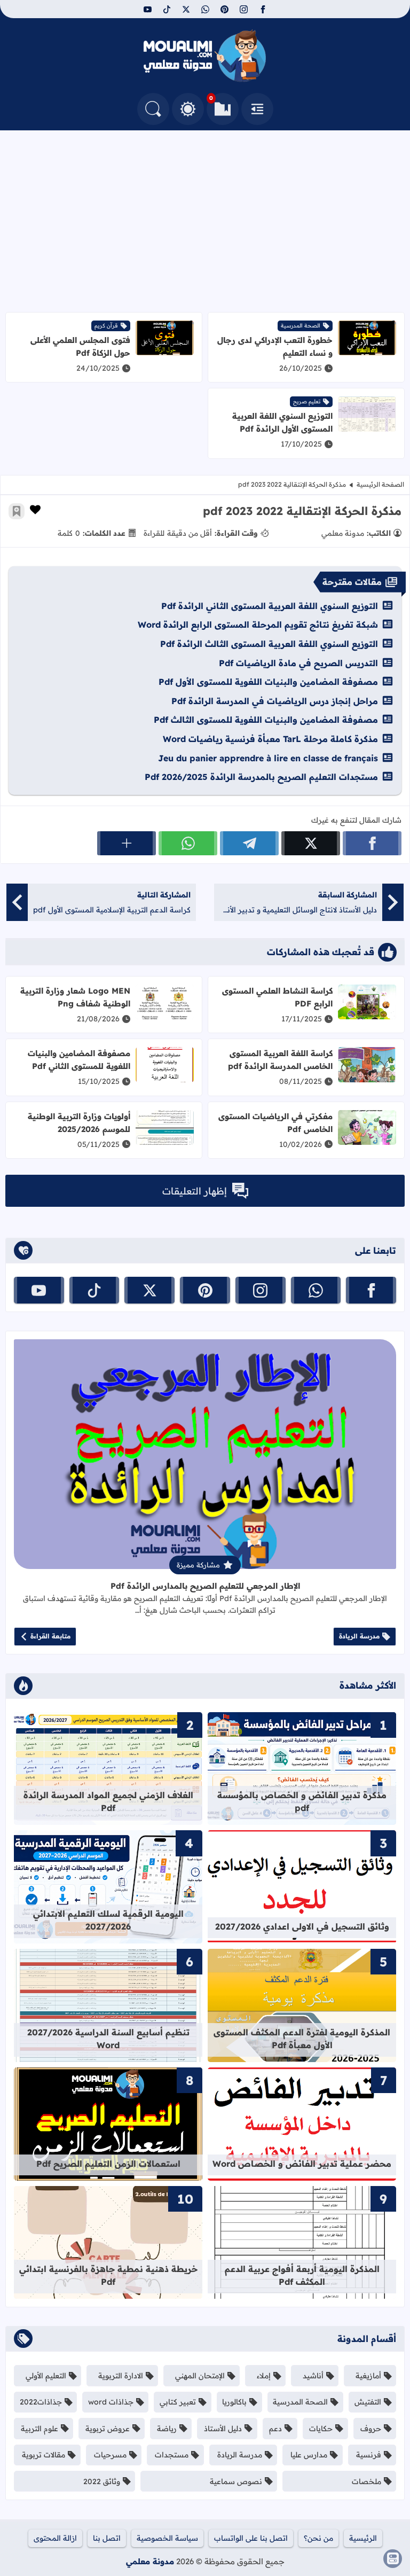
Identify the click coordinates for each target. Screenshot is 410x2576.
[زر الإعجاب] (35, 510)
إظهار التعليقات (195, 1191)
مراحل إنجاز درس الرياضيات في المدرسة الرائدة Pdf (275, 701)
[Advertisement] (205, 221)
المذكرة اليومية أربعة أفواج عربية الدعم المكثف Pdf (302, 2275)
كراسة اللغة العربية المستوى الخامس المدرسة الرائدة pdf (280, 1060)
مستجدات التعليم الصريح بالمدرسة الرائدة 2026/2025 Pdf (261, 777)
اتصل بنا (107, 2538)
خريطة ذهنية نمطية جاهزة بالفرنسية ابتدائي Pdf (108, 2275)
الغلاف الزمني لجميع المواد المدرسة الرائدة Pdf (108, 1801)
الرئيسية (363, 2538)
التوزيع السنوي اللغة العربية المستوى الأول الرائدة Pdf (282, 422)
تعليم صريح (307, 401)
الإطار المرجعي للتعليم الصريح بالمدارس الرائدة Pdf (205, 1586)
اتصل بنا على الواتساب (251, 2538)
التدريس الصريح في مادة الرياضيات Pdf (298, 663)
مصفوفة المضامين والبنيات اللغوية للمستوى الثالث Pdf (266, 720)
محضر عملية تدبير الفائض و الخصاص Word (302, 2164)
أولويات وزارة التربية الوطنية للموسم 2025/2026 (79, 1123)
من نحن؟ (318, 2538)
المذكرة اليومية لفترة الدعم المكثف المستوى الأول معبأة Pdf (302, 2039)
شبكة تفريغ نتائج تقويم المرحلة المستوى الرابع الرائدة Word (258, 625)
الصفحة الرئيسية (380, 484)
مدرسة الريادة (359, 1636)
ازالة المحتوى (55, 2538)
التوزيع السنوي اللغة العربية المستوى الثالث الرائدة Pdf (269, 644)
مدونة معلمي (150, 2561)
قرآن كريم (106, 326)
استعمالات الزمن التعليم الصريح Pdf (108, 2164)
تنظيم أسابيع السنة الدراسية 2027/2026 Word (108, 2039)
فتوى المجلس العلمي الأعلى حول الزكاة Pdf (80, 346)
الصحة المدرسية (301, 326)
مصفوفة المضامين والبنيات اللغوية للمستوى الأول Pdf (268, 682)
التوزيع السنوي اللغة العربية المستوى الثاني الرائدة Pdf (270, 606)
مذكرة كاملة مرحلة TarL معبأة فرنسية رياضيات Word (270, 739)
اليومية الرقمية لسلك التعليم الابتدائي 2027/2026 (108, 1920)
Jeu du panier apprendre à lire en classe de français (268, 758)
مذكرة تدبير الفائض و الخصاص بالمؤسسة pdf (302, 1801)
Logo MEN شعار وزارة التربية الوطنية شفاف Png (75, 997)
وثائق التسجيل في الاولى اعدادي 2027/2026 (302, 1926)
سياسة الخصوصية (167, 2538)
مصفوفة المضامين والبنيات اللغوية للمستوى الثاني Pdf (79, 1060)
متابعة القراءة (50, 1636)
